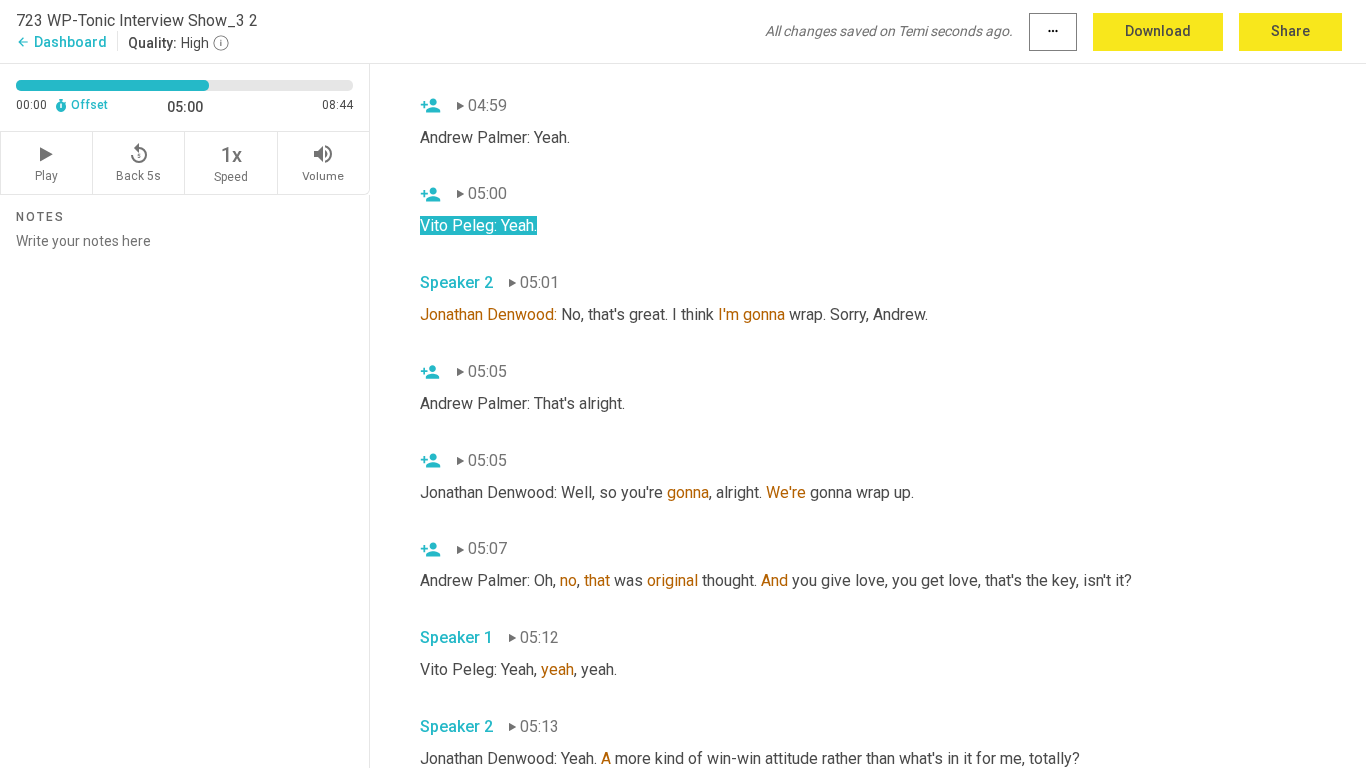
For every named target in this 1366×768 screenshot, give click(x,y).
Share (1290, 31)
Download (1158, 31)
